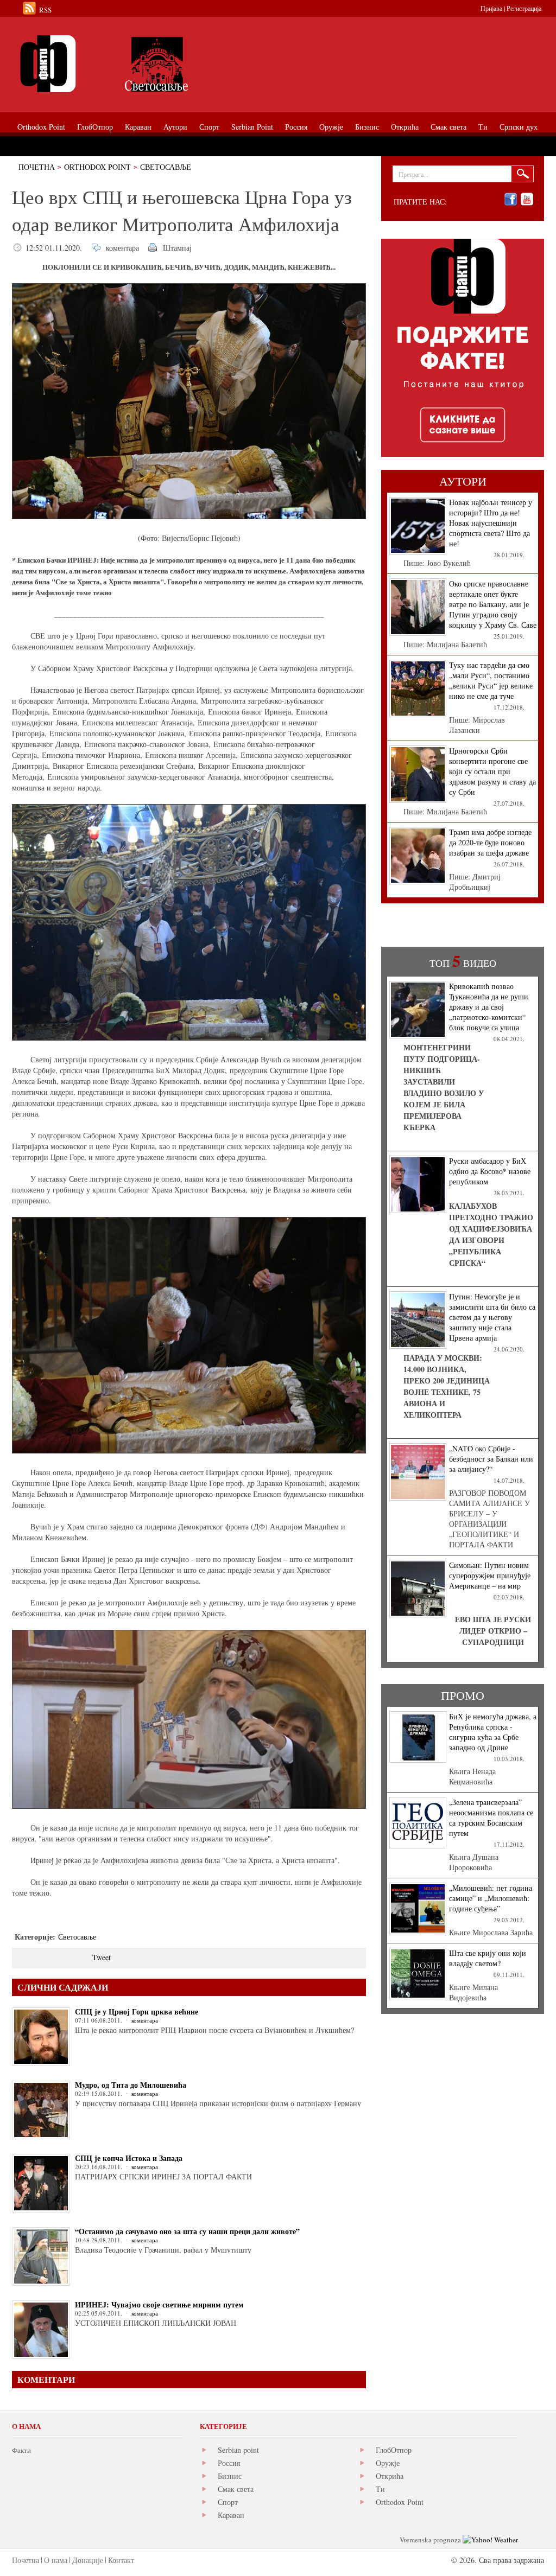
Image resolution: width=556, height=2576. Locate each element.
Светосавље (166, 167)
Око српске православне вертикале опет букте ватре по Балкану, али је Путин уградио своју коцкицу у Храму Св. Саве (493, 604)
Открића (390, 2476)
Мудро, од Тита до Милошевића (131, 2085)
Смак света (236, 2489)
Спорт (228, 2502)
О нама (56, 2560)
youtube (527, 199)
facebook (511, 199)
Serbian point (238, 2450)
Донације (88, 2560)
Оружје (388, 2463)
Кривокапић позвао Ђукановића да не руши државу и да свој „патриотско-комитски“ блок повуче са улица (489, 1007)
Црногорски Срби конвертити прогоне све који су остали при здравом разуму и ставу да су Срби (492, 771)
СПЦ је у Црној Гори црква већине (137, 2011)
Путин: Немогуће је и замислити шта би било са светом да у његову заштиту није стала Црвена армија (492, 1317)
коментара (122, 248)
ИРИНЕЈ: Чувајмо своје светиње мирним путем (159, 2304)
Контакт (121, 2560)
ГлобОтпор (394, 2450)
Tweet (102, 1957)
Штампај (177, 248)
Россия (229, 2463)
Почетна (37, 167)
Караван (231, 2515)
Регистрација (524, 8)
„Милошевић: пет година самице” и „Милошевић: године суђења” (491, 1898)
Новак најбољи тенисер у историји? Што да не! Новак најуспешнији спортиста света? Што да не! (491, 523)
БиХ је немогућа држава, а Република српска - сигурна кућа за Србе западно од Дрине (493, 1732)
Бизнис (230, 2476)
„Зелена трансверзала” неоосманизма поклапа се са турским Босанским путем (491, 1818)
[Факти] (134, 64)
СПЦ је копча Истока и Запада (129, 2158)
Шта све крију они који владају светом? (488, 1958)
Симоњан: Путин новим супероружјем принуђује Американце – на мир (490, 1575)
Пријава (491, 8)
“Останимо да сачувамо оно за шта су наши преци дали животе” (187, 2231)
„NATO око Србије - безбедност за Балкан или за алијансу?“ (491, 1459)
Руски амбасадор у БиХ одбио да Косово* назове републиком (490, 1171)
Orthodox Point (97, 167)
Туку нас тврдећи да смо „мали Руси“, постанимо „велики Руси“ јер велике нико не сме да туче (491, 680)
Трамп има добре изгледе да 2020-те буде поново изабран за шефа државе (490, 842)
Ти (380, 2489)
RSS (45, 10)
